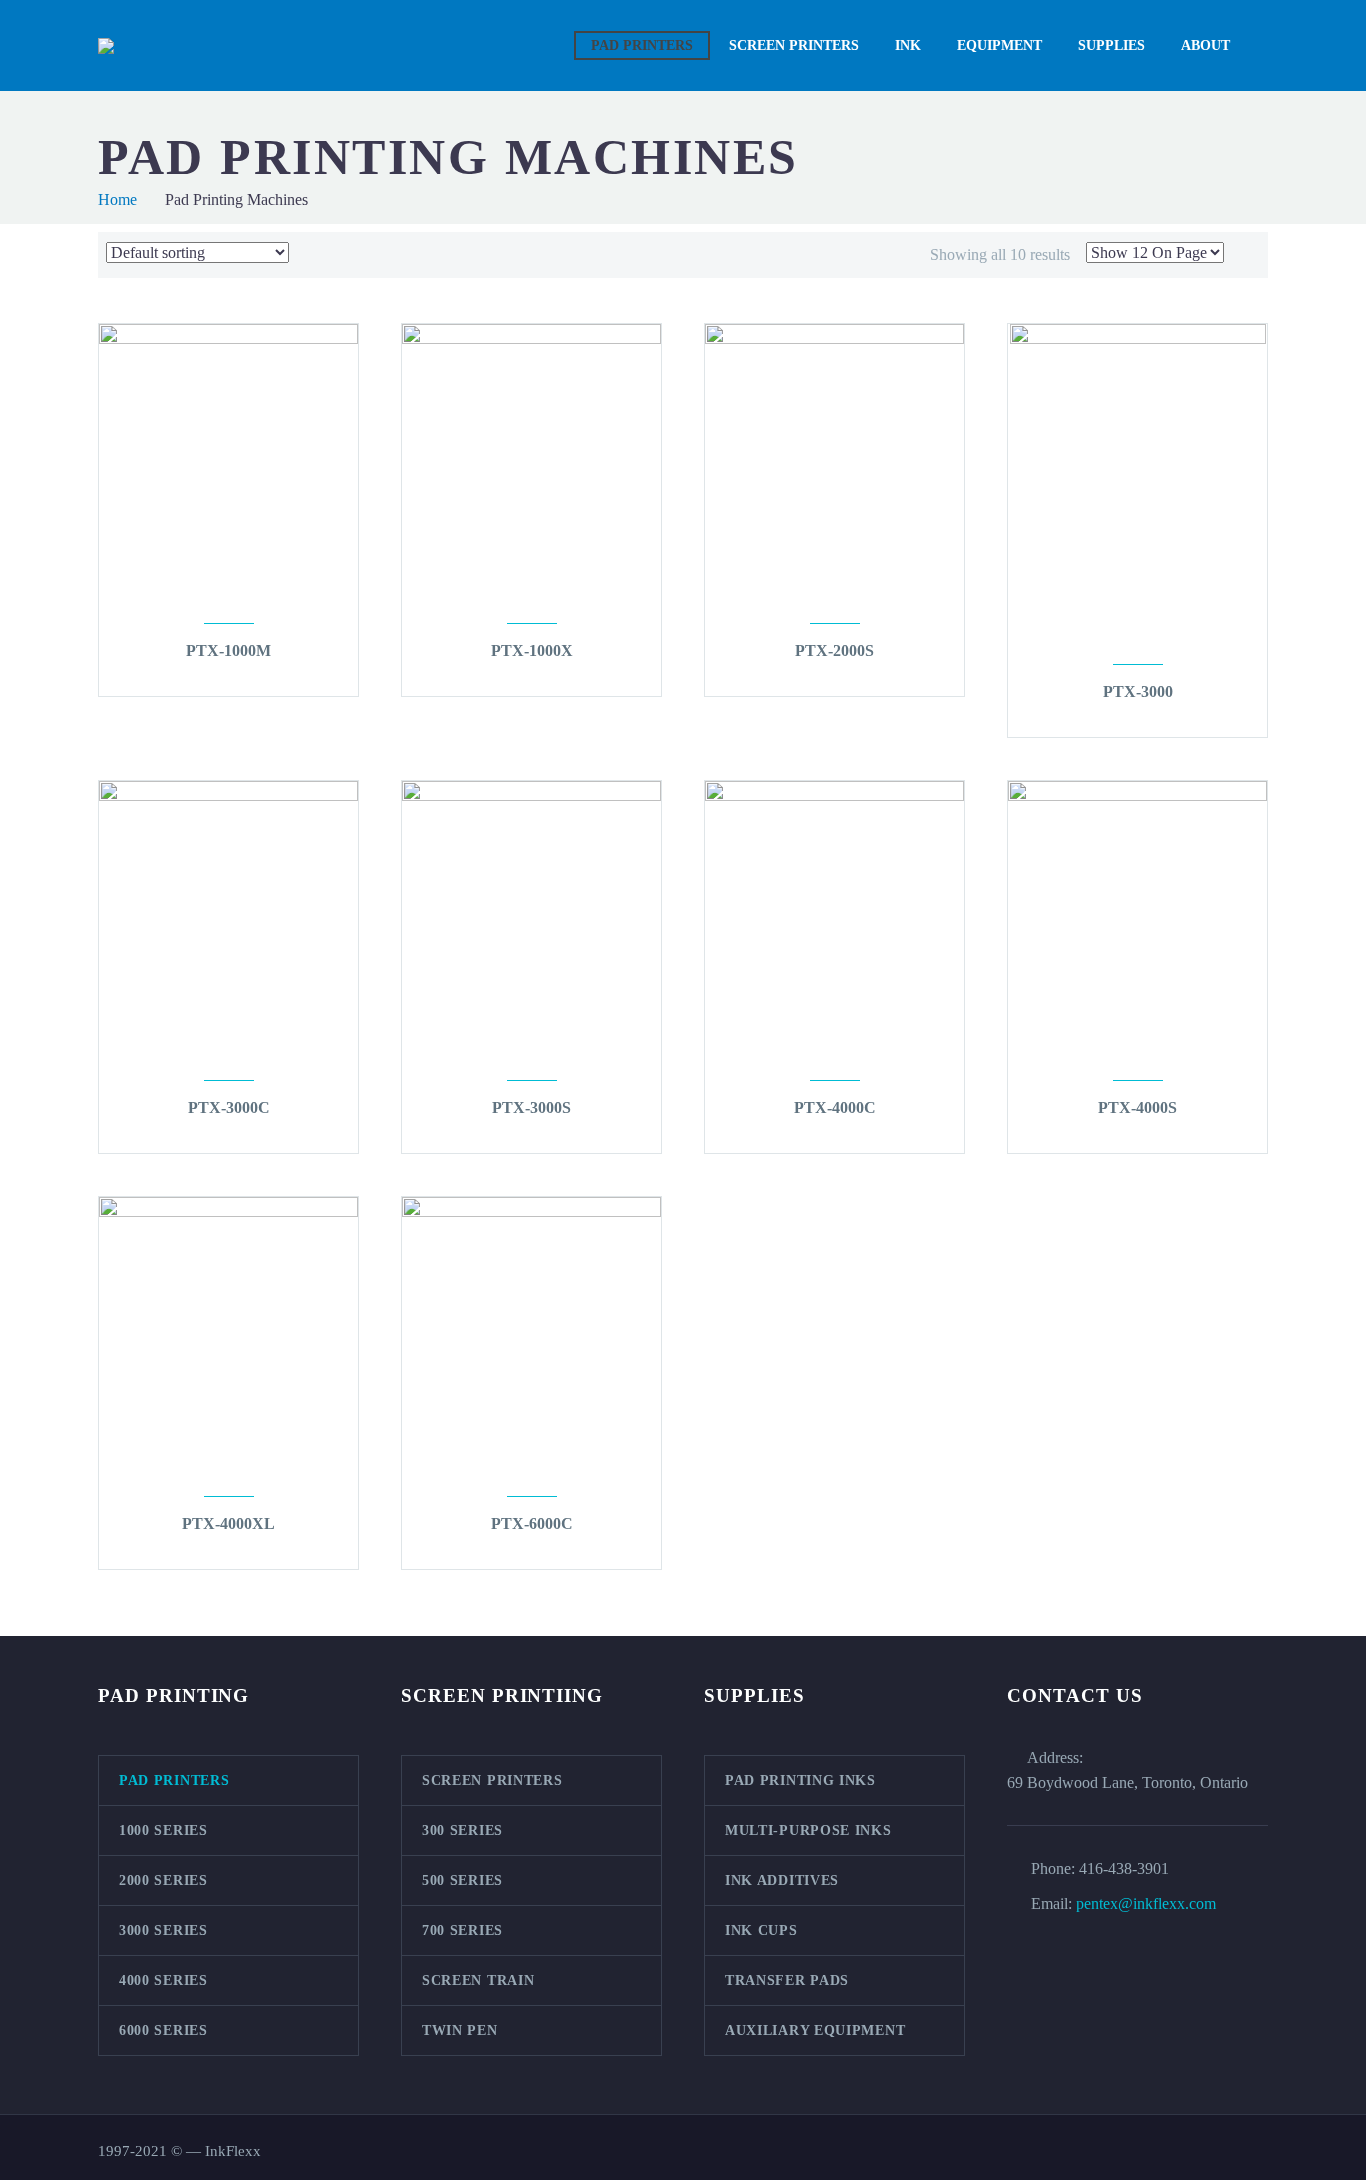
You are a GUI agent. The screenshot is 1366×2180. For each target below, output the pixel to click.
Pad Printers (642, 45)
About (1205, 45)
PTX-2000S (834, 650)
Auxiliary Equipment (815, 2030)
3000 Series (163, 1930)
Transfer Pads (787, 1980)
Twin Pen (460, 2030)
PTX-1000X (532, 650)
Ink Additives (782, 1880)
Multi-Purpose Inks (808, 1830)
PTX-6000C (532, 1523)
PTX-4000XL (228, 1523)
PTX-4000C (835, 1107)
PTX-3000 (1138, 691)
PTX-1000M (228, 650)
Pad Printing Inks (800, 1780)
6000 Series (163, 2030)
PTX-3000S (531, 1107)
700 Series (462, 1930)
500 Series (462, 1880)
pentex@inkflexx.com (1146, 1903)
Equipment (999, 45)
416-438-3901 (1124, 1868)
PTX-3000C (229, 1107)
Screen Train (478, 1980)
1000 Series (163, 1830)
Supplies (1111, 45)
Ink (908, 45)
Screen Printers (794, 45)
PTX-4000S (1137, 1107)
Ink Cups (761, 1930)
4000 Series (163, 1980)
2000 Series (163, 1880)
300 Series (462, 1830)
